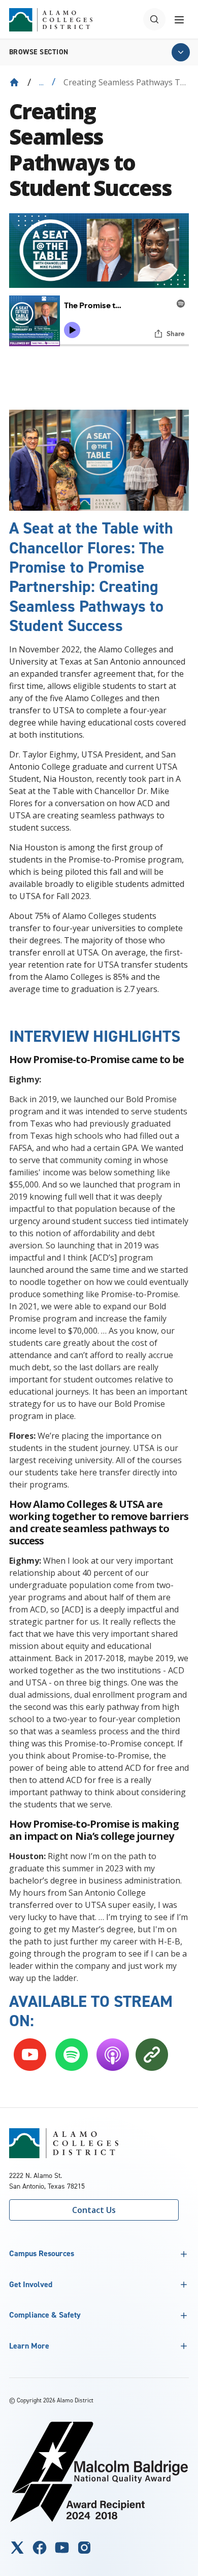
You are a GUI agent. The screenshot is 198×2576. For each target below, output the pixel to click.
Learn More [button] (29, 2346)
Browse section (39, 52)
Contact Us (94, 2210)
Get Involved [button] (31, 2284)
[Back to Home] (14, 82)
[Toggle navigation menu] (179, 19)
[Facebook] (40, 2548)
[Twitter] (17, 2548)
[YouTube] (62, 2548)
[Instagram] (84, 2548)
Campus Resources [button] (42, 2253)
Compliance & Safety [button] (45, 2315)
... (41, 82)
